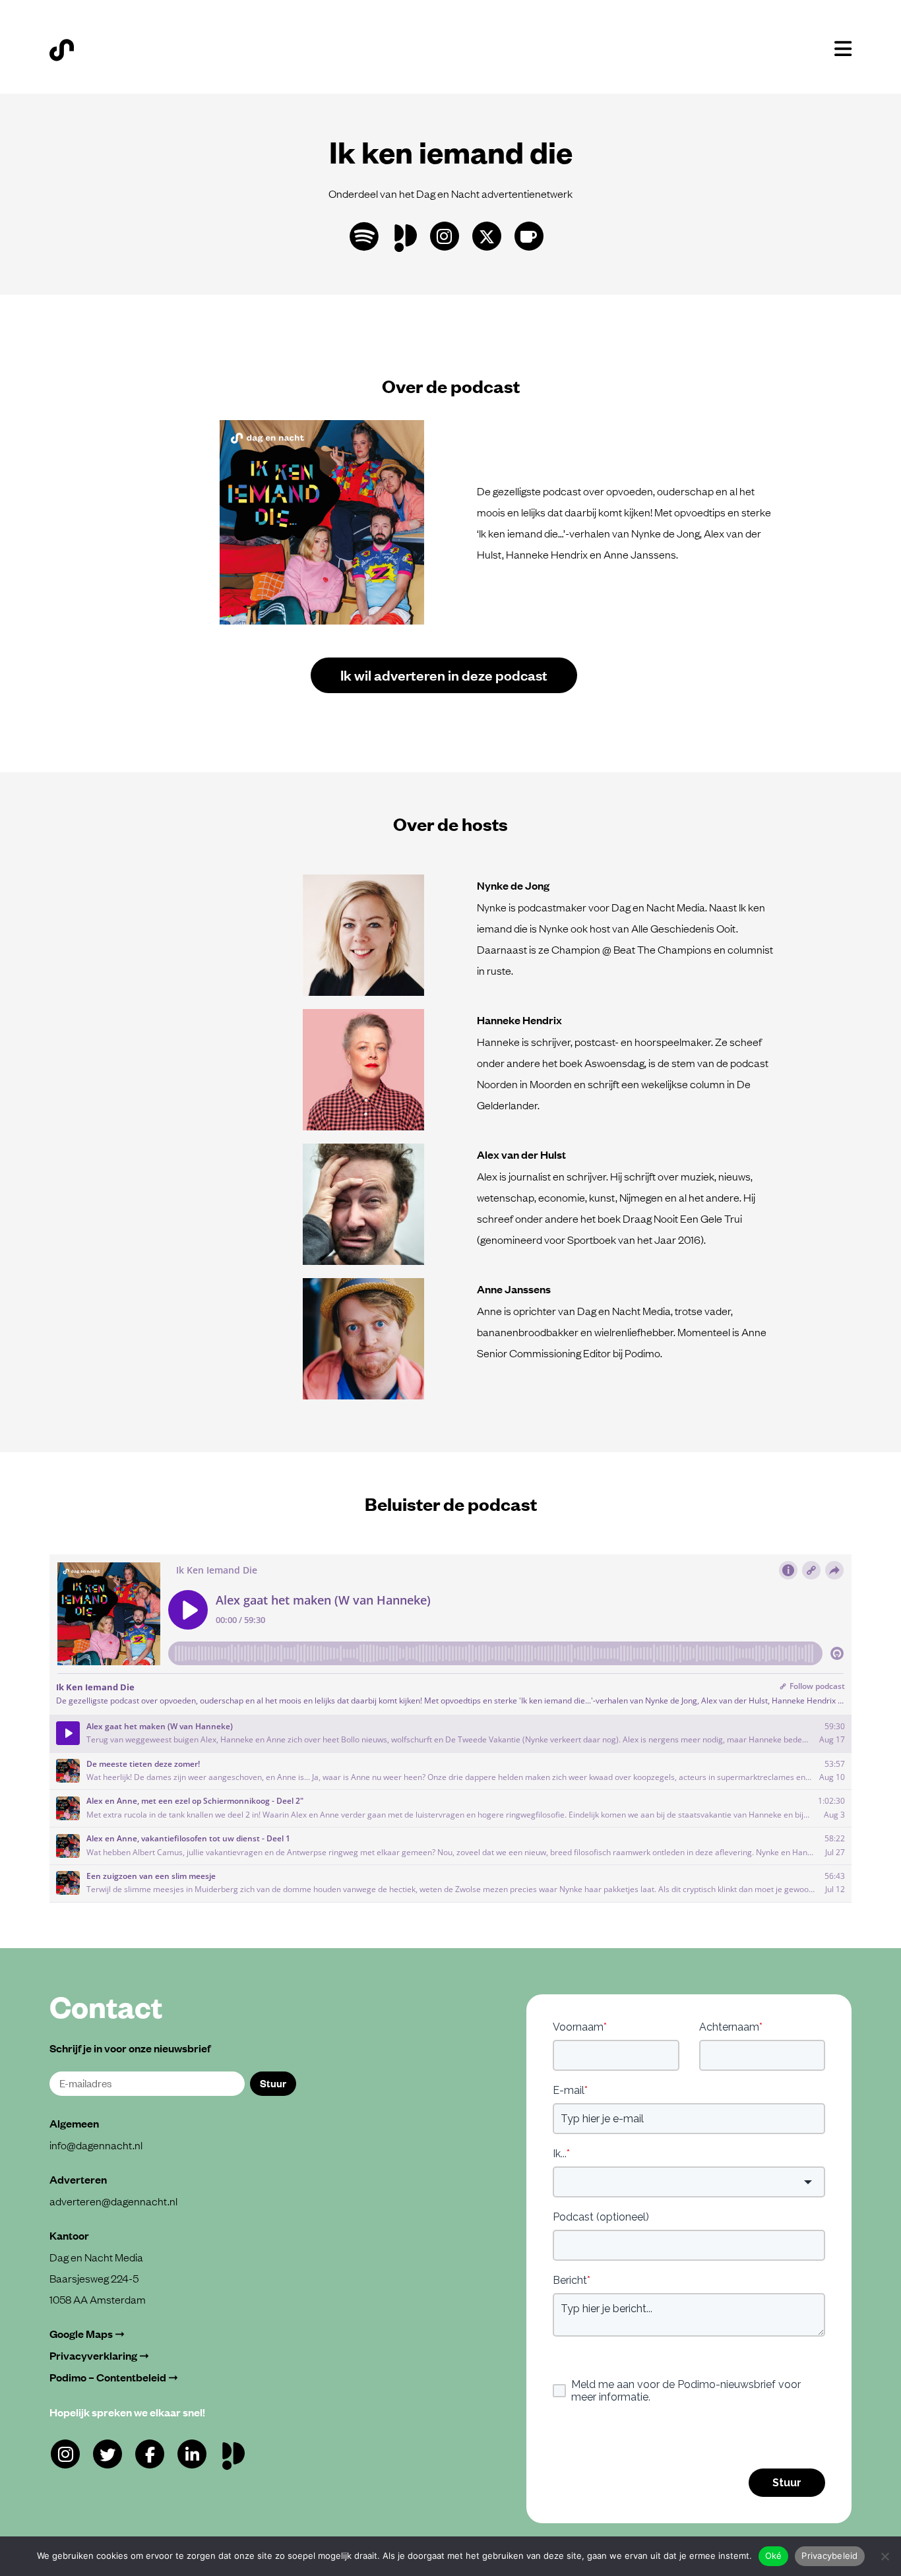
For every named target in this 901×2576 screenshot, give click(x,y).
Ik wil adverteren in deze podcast (444, 674)
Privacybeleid (829, 2556)
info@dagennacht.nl (96, 2145)
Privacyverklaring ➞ (99, 2355)
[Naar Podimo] (236, 2453)
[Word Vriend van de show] (529, 236)
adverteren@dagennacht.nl (113, 2201)
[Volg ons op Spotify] (364, 236)
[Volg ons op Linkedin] (192, 2454)
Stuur (273, 2083)
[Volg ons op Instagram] (445, 236)
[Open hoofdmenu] (843, 49)
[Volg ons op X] (487, 236)
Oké (774, 2556)
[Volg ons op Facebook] (150, 2454)
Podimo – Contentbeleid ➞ (114, 2377)
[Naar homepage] (62, 50)
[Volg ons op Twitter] (108, 2454)
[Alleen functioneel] (885, 2556)
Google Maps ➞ (87, 2334)
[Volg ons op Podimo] (409, 235)
